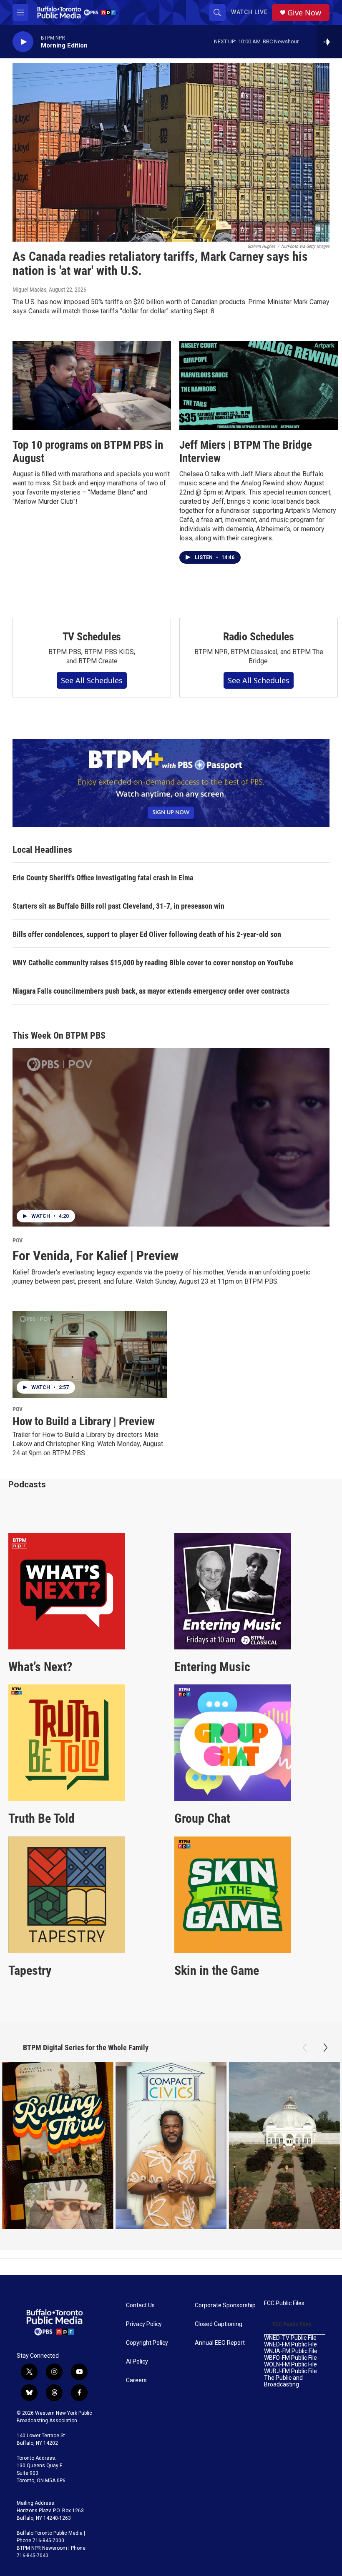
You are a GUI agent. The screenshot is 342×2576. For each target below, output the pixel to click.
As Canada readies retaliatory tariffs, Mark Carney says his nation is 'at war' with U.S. (160, 264)
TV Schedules (92, 637)
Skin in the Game (217, 1970)
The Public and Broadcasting (283, 2381)
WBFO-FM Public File (290, 2358)
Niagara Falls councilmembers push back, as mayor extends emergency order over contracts (151, 991)
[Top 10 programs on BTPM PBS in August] (92, 385)
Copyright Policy (147, 2343)
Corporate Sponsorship (225, 2305)
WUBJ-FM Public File (290, 2371)
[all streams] (330, 42)
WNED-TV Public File (290, 2338)
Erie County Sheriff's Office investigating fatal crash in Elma (103, 878)
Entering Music (212, 1667)
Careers (136, 2380)
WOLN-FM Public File (290, 2365)
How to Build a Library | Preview (84, 1422)
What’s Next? (40, 1667)
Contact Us (140, 2305)
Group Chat (202, 1818)
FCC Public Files (284, 2303)
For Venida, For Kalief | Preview (96, 1256)
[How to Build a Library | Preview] (90, 1354)
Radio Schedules (259, 637)
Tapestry (30, 1970)
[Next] (325, 2048)
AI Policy (137, 2362)
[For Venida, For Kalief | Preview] (171, 1137)
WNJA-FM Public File (291, 2351)
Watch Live (249, 12)
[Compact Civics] (171, 2146)
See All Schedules (92, 680)
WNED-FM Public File (290, 2345)
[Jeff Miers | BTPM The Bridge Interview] (259, 385)
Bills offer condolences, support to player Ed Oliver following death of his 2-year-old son (147, 934)
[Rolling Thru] (58, 2146)
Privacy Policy (144, 2324)
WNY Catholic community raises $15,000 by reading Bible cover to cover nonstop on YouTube (153, 963)
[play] (23, 42)
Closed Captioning (219, 2324)
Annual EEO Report (220, 2343)
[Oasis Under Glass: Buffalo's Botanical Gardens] (284, 2146)
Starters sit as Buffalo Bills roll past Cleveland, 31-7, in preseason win (118, 906)
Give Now (304, 13)
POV (18, 1240)
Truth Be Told (41, 1818)
